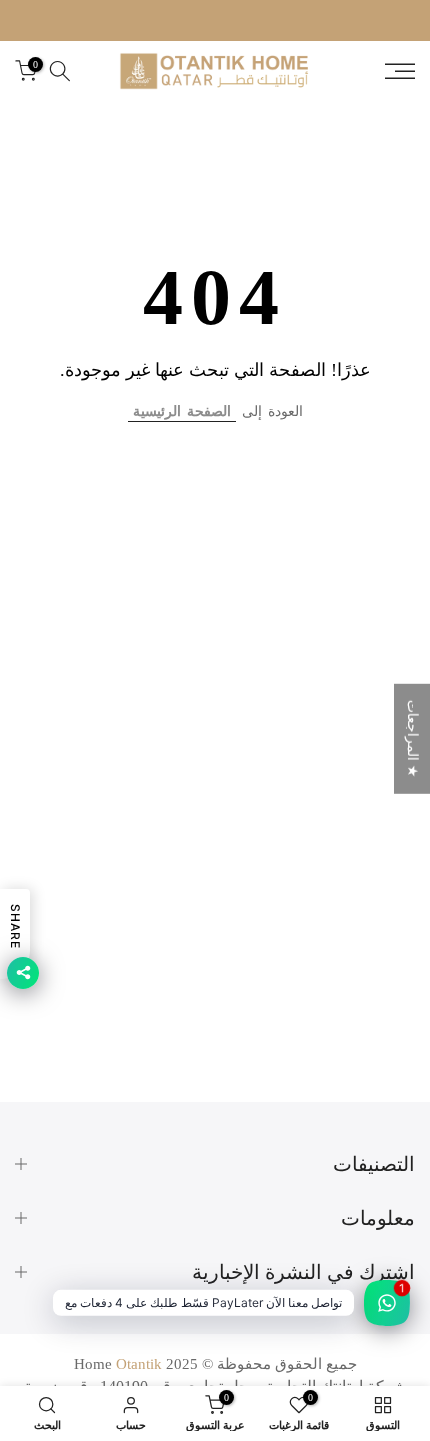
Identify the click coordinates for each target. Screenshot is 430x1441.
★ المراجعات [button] (412, 738)
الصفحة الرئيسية (182, 411)
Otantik (139, 1364)
